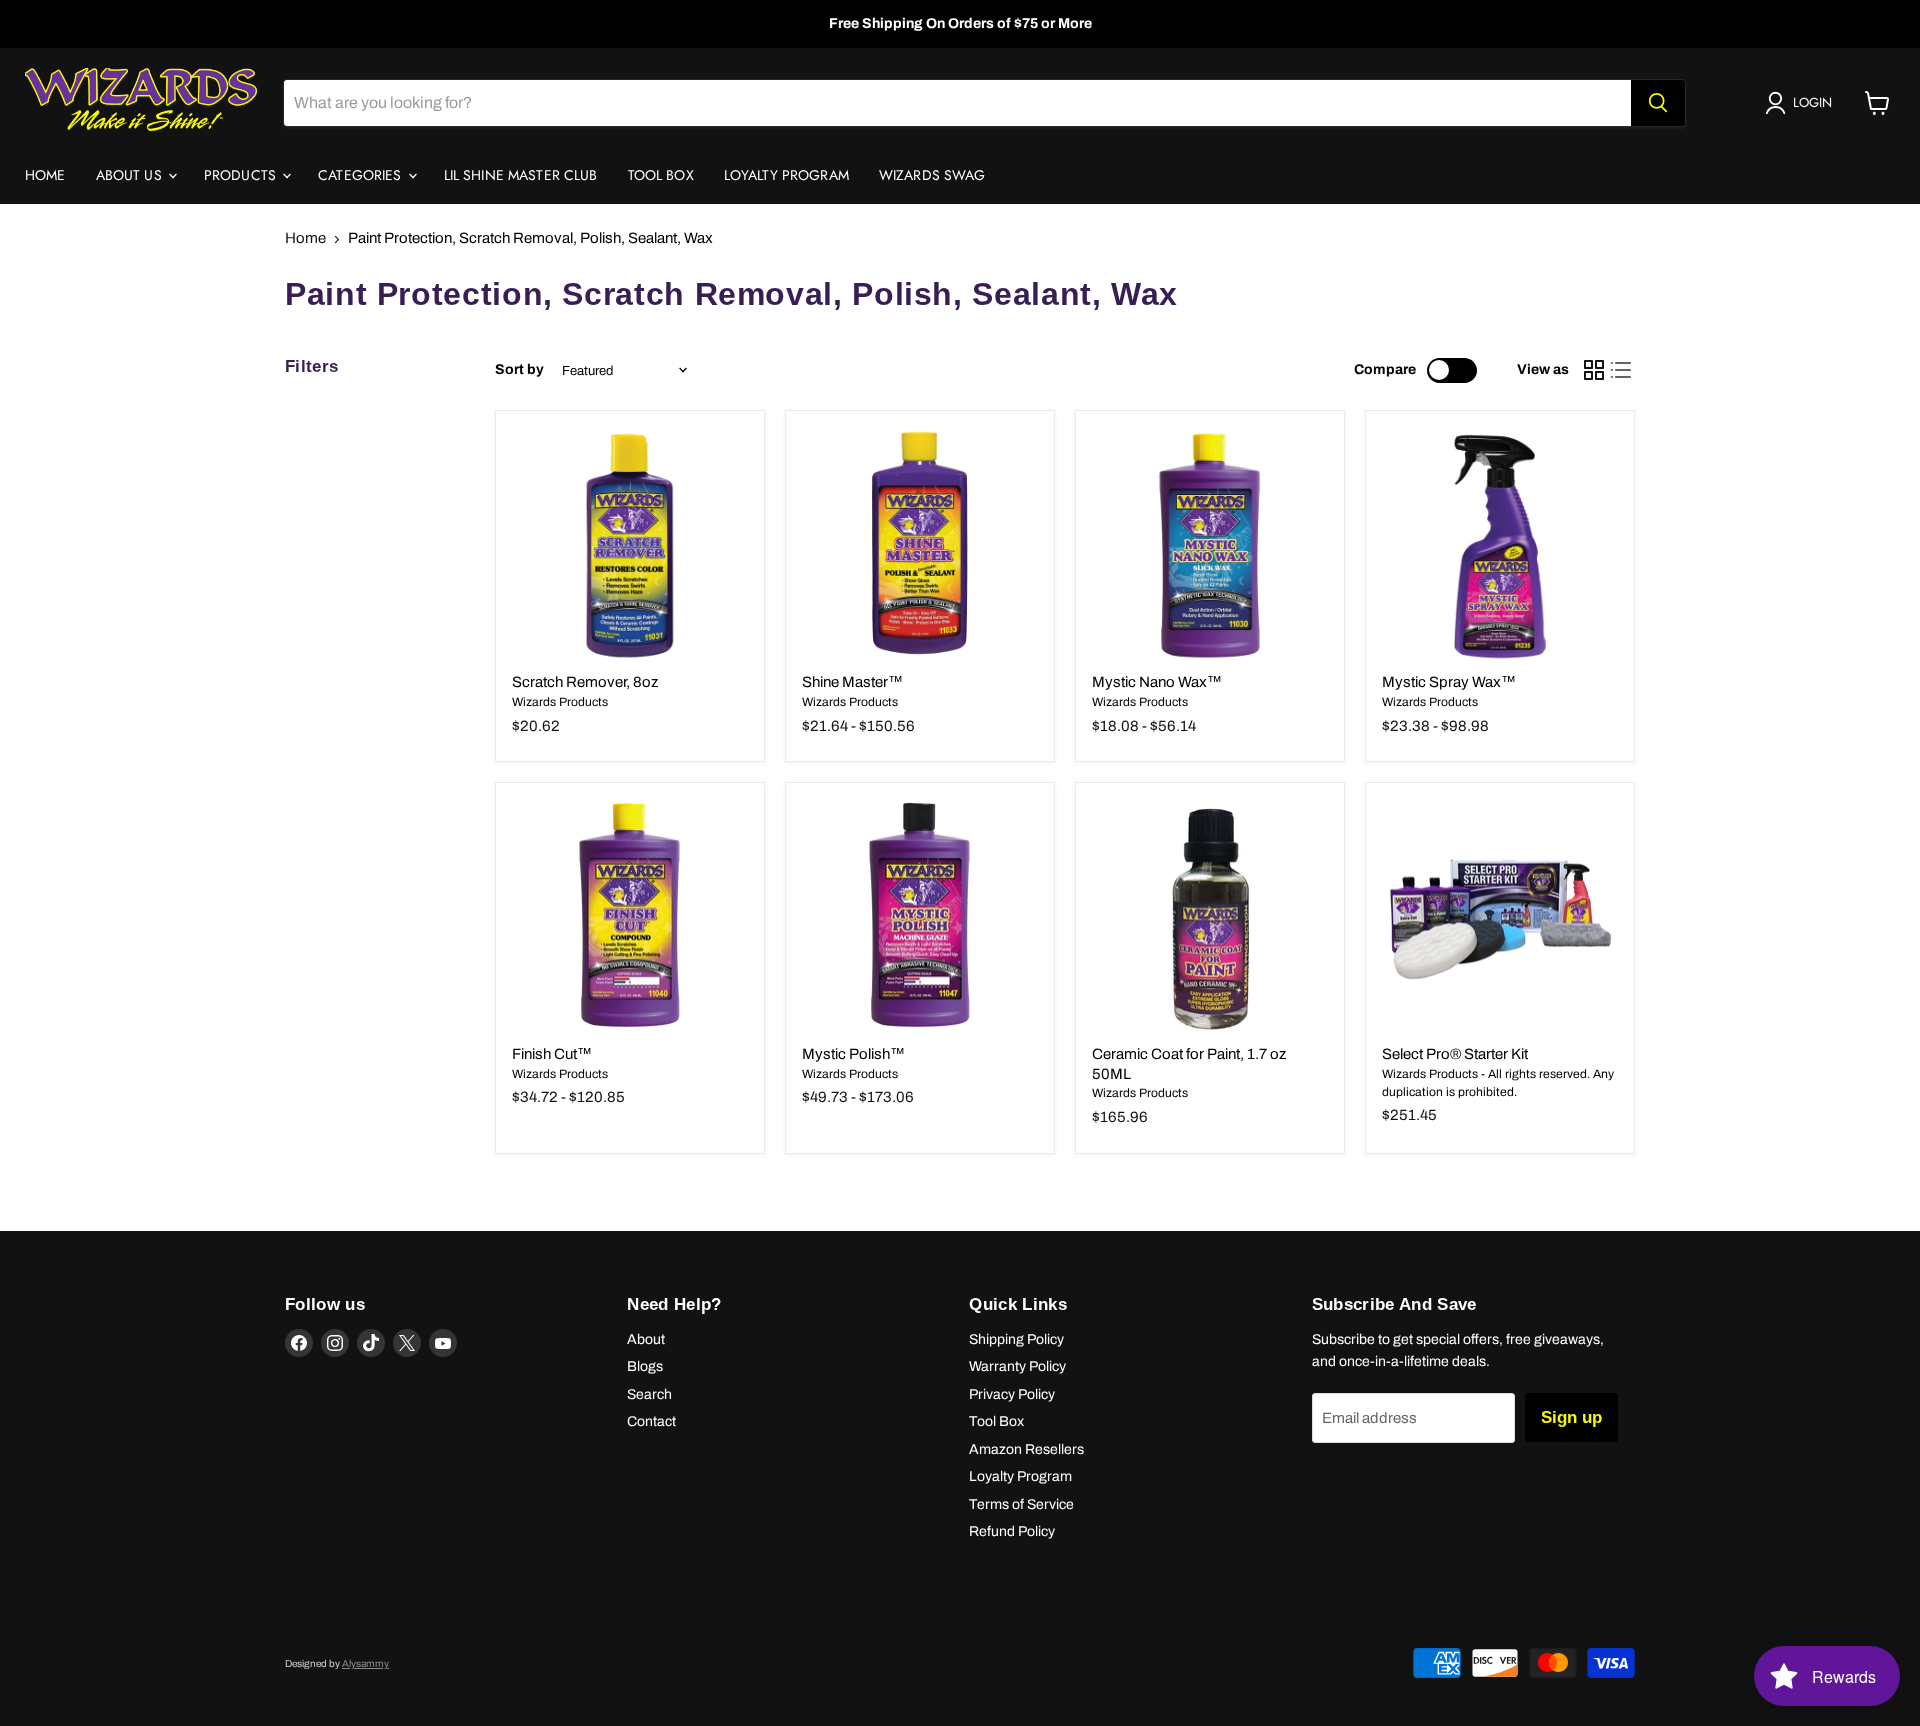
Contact (651, 1421)
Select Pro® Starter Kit (1455, 1054)
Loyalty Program (786, 175)
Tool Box (661, 175)
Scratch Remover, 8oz (585, 682)
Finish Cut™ (552, 1054)
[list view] (1622, 371)
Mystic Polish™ (853, 1054)
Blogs (645, 1366)
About (646, 1339)
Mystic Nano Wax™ (1157, 682)
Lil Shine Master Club (521, 175)
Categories (362, 175)
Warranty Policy (1017, 1366)
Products (242, 175)
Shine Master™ (852, 682)
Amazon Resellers (1026, 1449)
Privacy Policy (1012, 1394)
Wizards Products (560, 702)
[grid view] (1594, 371)
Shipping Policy (1016, 1339)
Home (45, 175)
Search (649, 1394)
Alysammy (365, 1663)
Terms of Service (1021, 1504)
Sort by (519, 369)
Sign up (1571, 1417)
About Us (131, 175)
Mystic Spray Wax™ (1449, 682)
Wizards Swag (932, 175)
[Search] (1658, 103)
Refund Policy (1012, 1531)
